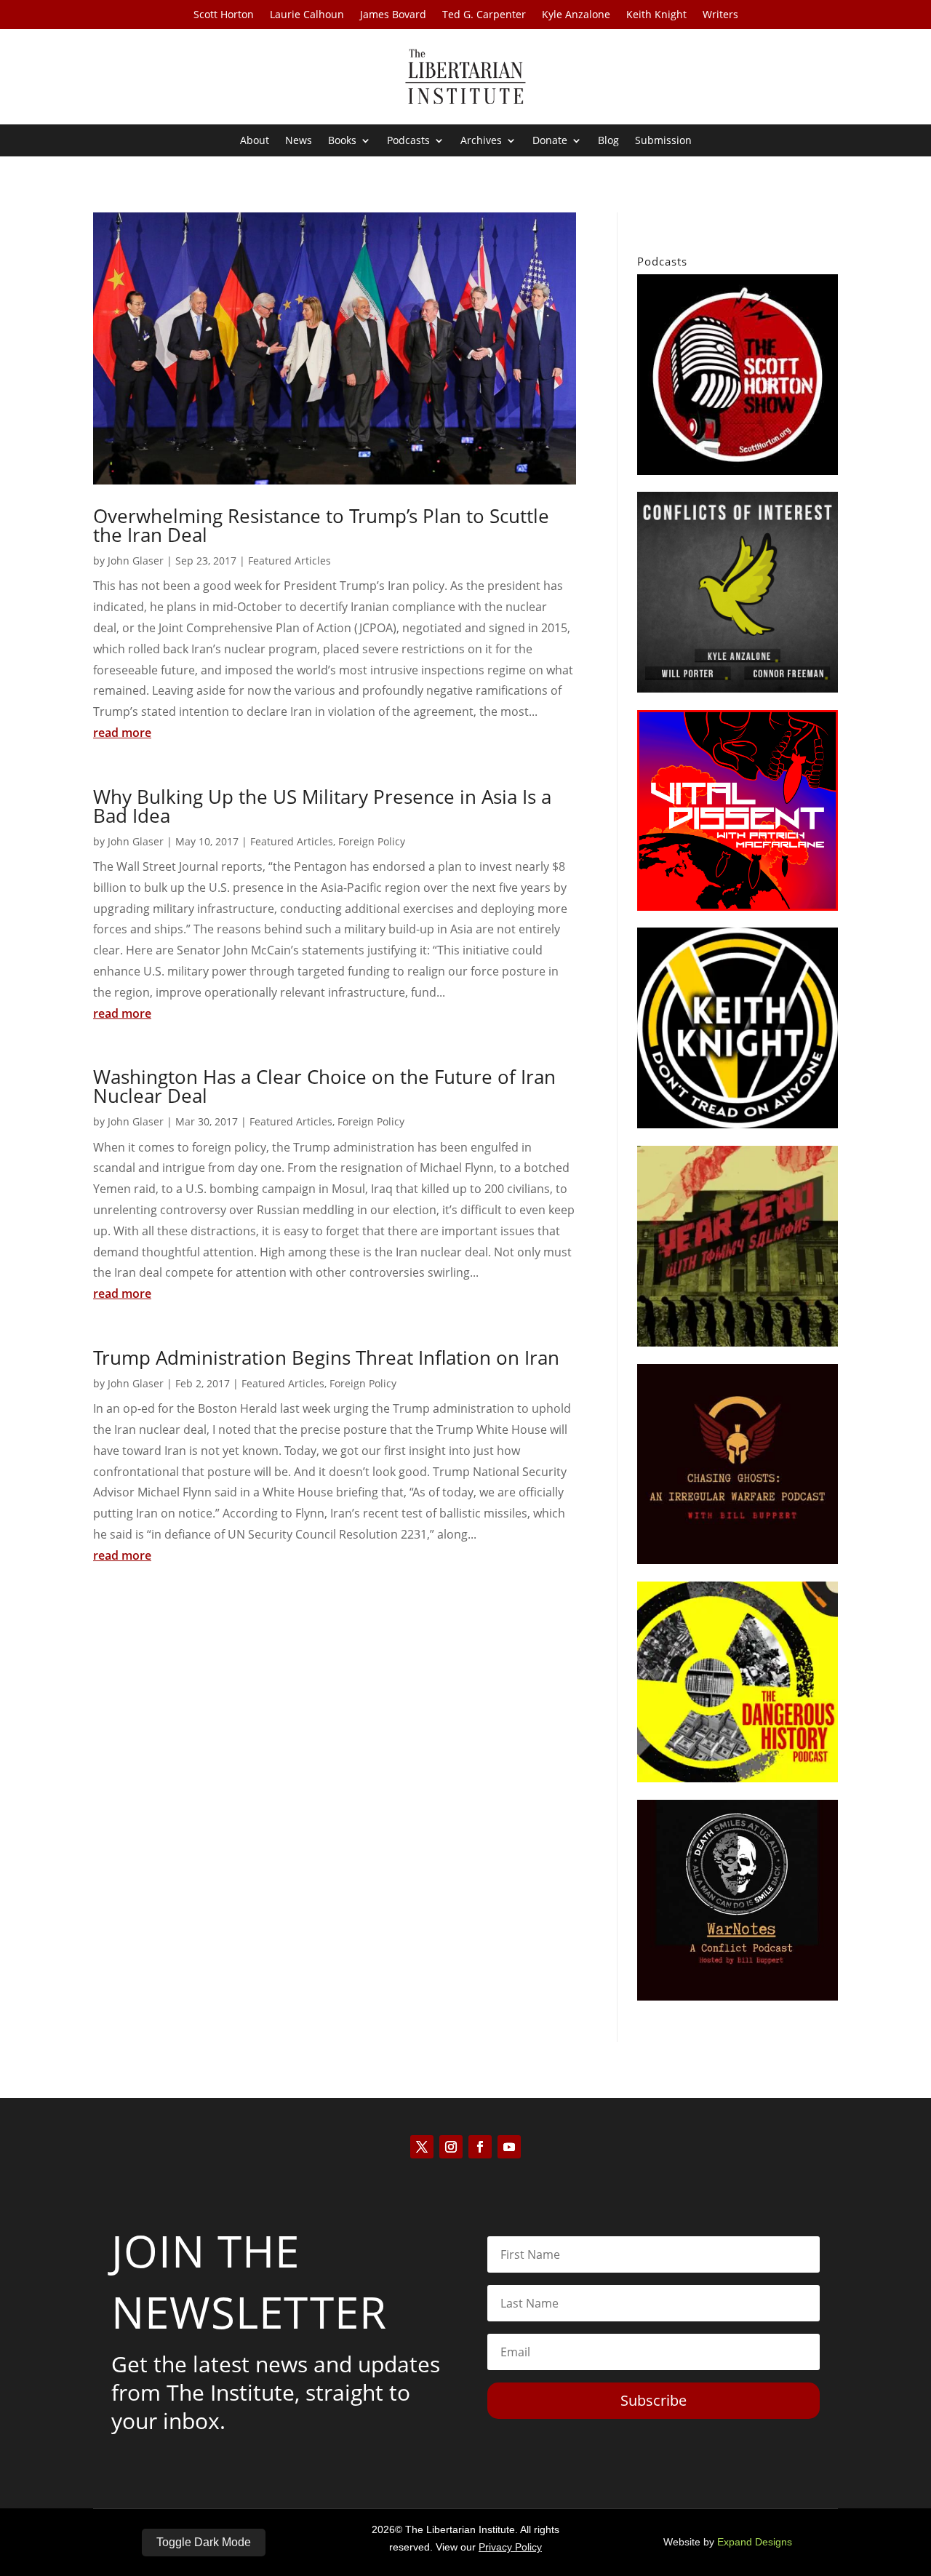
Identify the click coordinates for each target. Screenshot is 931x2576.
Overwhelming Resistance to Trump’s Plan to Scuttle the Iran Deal (321, 525)
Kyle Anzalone (576, 15)
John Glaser (136, 561)
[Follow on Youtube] (509, 2147)
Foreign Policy (372, 841)
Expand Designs (755, 2542)
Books (342, 141)
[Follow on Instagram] (451, 2147)
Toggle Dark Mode (204, 2542)
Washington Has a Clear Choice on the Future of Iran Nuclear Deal (324, 1086)
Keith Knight (656, 15)
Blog (608, 141)
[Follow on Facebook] (480, 2147)
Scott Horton (224, 15)
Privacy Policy (510, 2547)
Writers (720, 15)
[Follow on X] (422, 2147)
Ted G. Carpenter (484, 15)
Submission (663, 141)
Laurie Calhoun (307, 15)
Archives (481, 141)
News (299, 141)
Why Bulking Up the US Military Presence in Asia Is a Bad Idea (322, 806)
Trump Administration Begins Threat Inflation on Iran (326, 1357)
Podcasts (408, 141)
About (255, 141)
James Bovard (393, 15)
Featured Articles (289, 561)
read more (122, 733)
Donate (550, 141)
